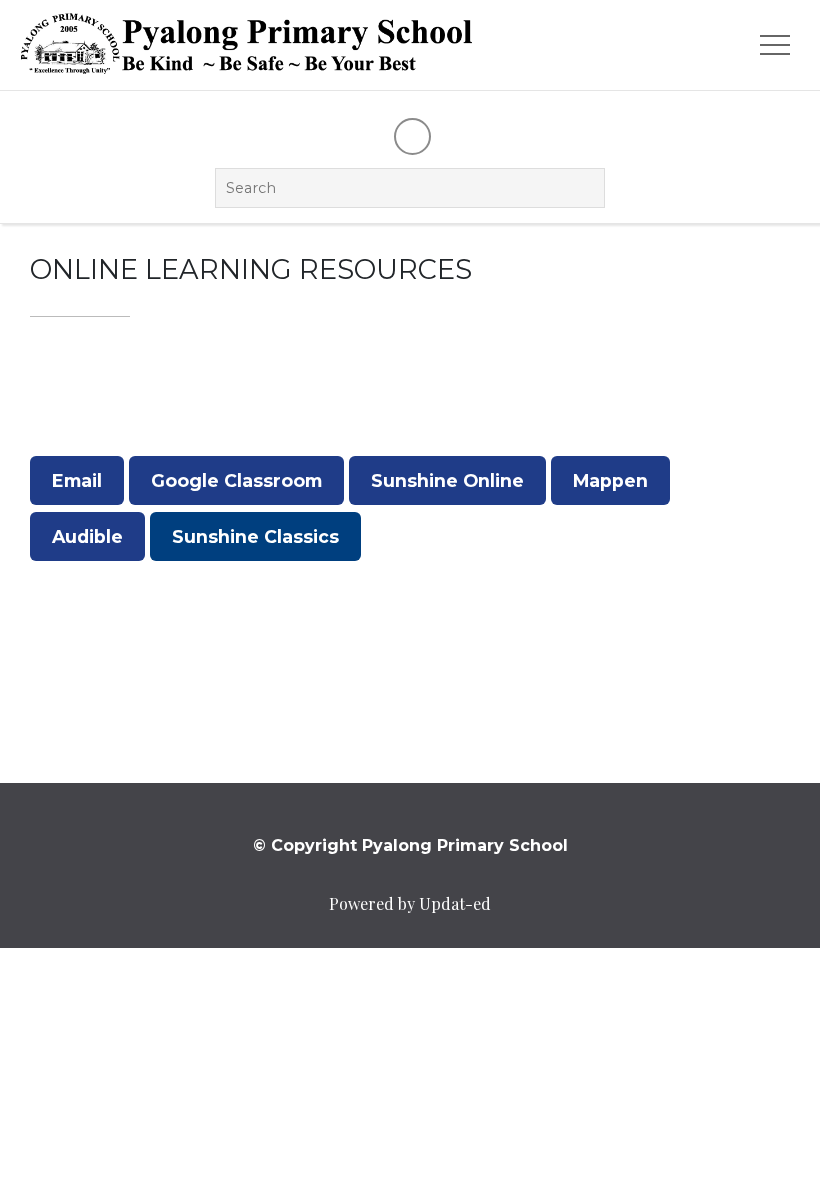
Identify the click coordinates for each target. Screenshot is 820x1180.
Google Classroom (236, 480)
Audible (87, 536)
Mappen (610, 480)
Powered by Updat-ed (410, 903)
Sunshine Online (447, 480)
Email (77, 480)
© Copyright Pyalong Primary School (410, 845)
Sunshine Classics (255, 536)
